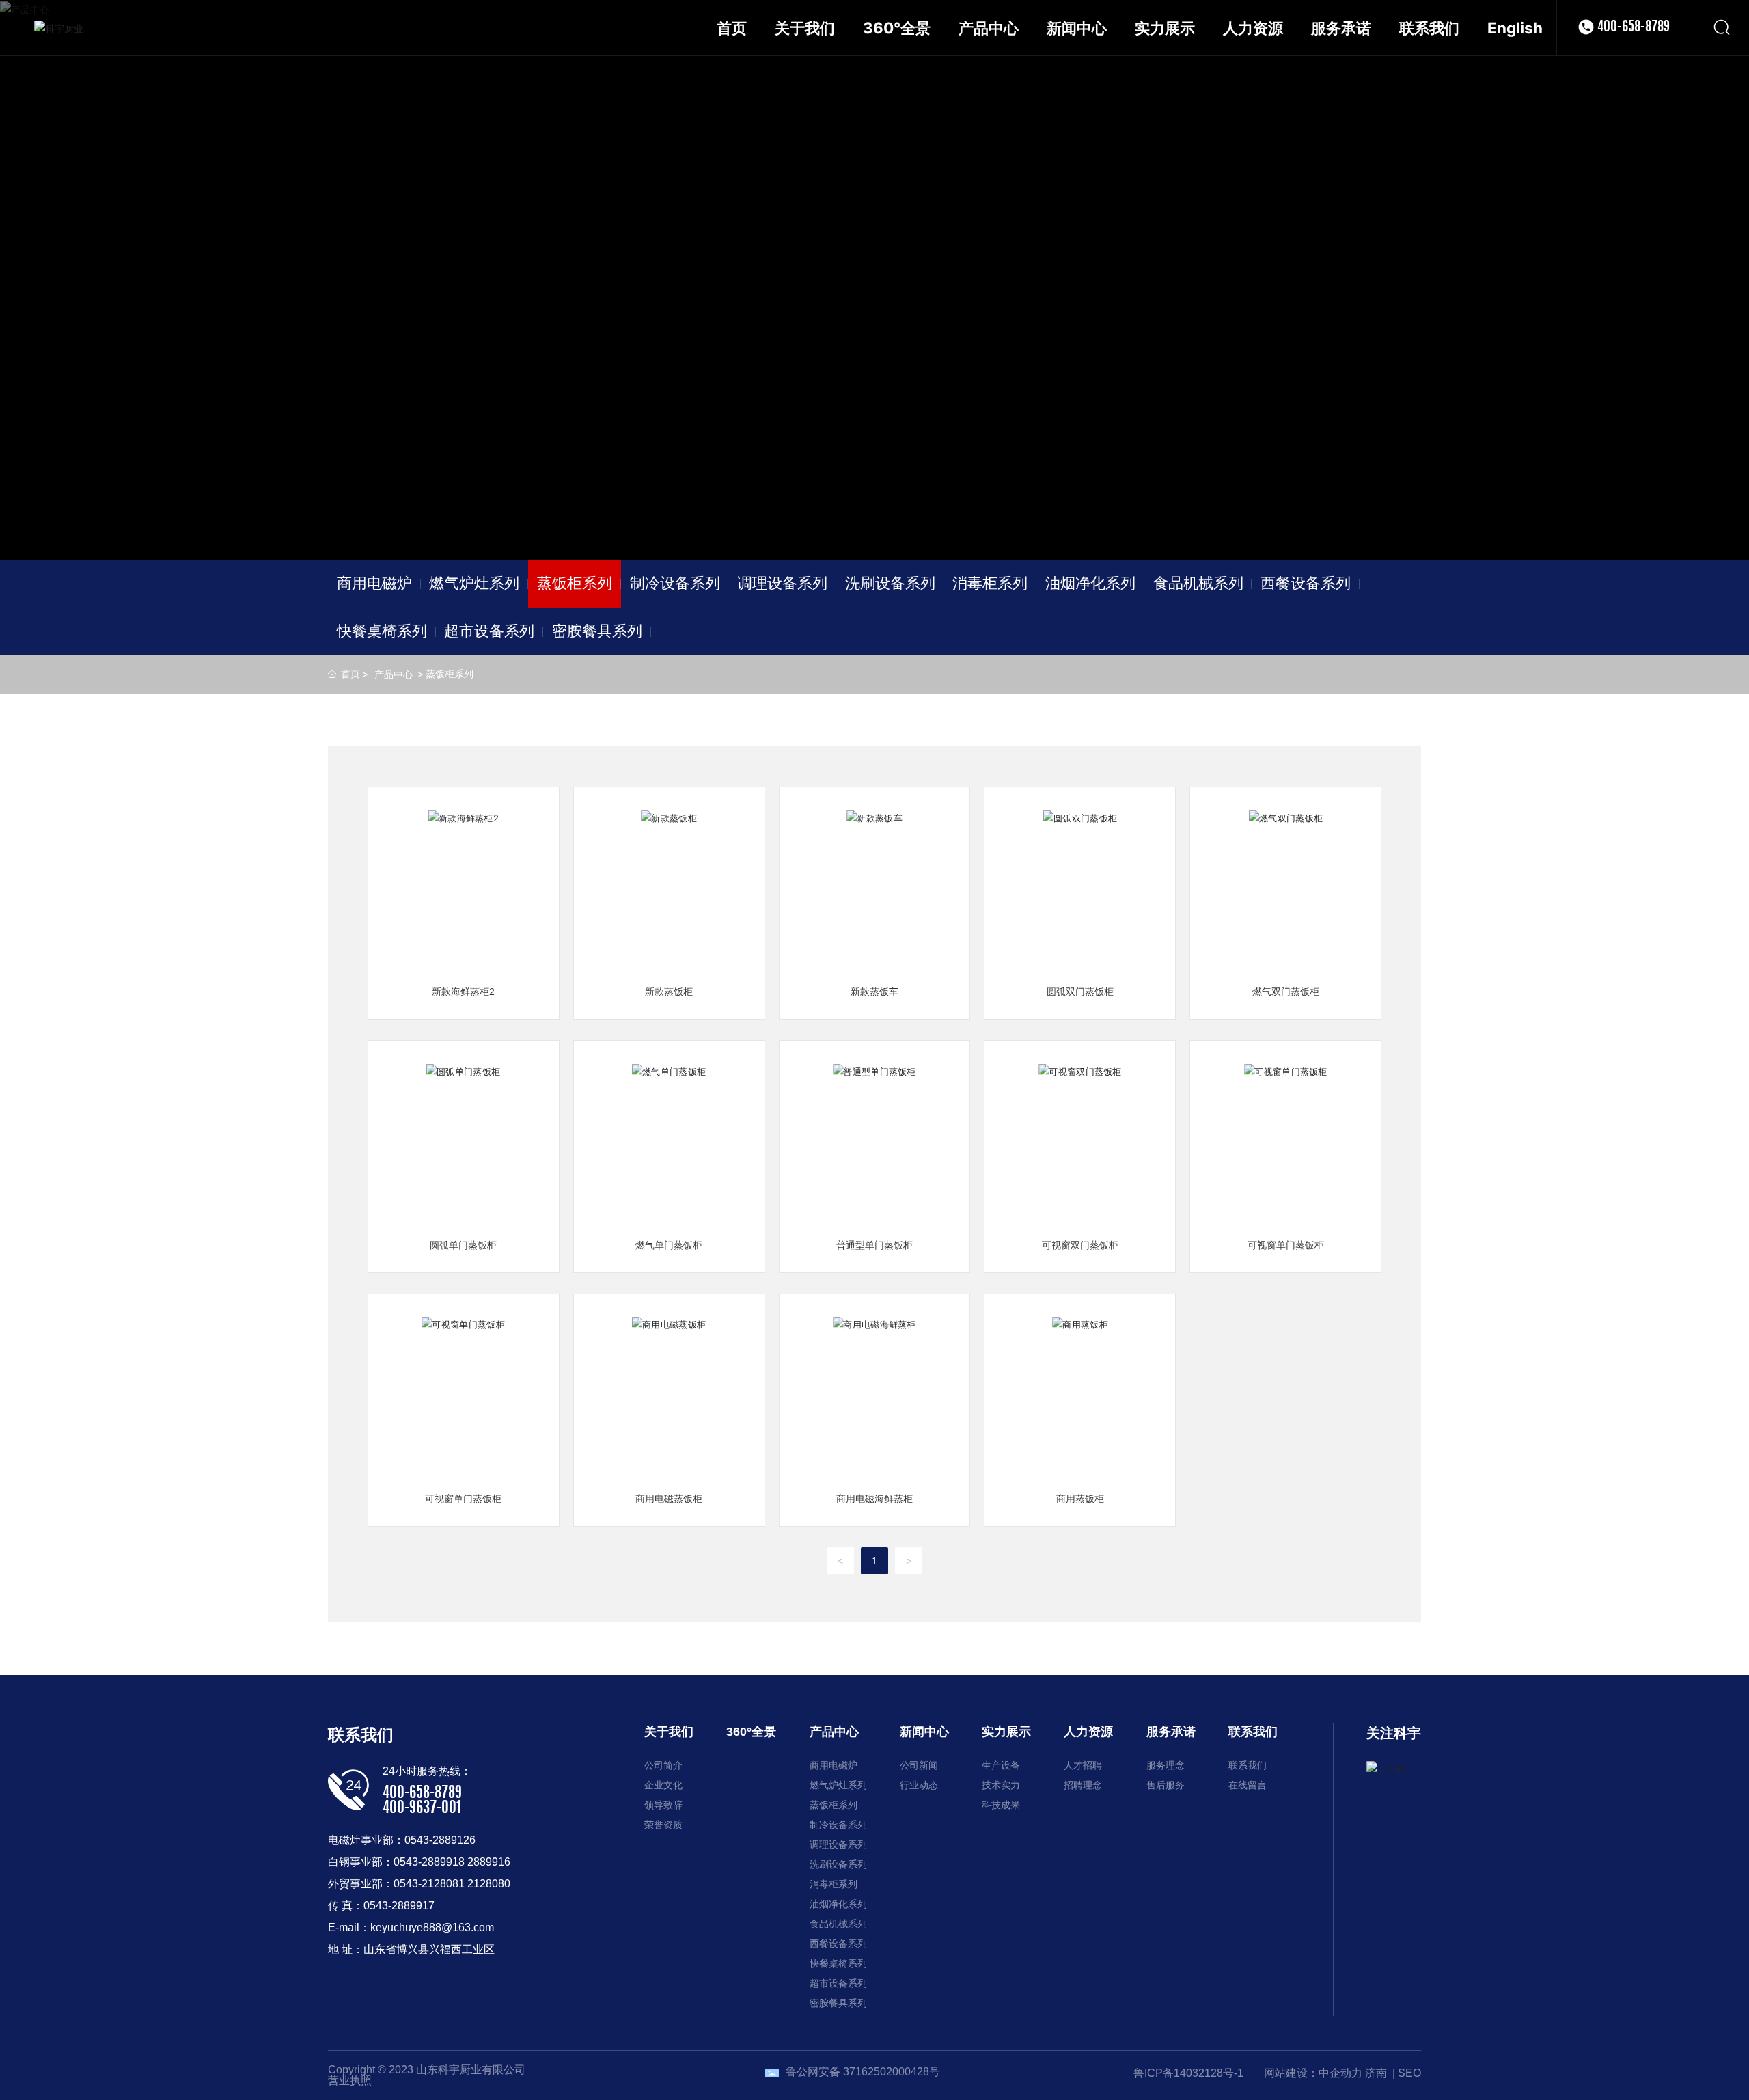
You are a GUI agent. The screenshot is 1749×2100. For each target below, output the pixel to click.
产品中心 (394, 674)
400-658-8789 (1634, 27)
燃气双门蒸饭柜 (1286, 992)
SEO (1409, 2073)
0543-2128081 (429, 1884)
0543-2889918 (429, 1862)
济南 (1376, 2073)
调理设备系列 (782, 583)
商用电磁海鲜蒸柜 (874, 1499)
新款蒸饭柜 (669, 992)
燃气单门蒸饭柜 (669, 1245)
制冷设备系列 (675, 583)
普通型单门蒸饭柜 (874, 1245)
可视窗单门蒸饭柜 (1286, 1245)
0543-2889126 (440, 1840)
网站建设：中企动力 (1313, 2073)
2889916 (489, 1862)
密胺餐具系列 (597, 631)
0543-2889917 (399, 1906)
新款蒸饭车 (874, 992)
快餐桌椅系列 (382, 631)
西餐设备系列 (1306, 583)
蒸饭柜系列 (575, 583)
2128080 (489, 1884)
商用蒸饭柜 (1080, 1499)
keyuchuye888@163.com (432, 1927)
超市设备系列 (489, 631)
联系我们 (361, 1735)
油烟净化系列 (1090, 583)
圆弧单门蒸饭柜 (463, 1245)
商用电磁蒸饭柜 (669, 1499)
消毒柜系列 (990, 583)
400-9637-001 (422, 1808)
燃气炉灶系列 (474, 583)
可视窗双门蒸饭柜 (1080, 1245)
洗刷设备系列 (890, 583)
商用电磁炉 (374, 583)
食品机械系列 (1198, 583)
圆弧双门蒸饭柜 (1080, 992)
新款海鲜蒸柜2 (463, 992)
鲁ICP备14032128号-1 (1188, 2073)
